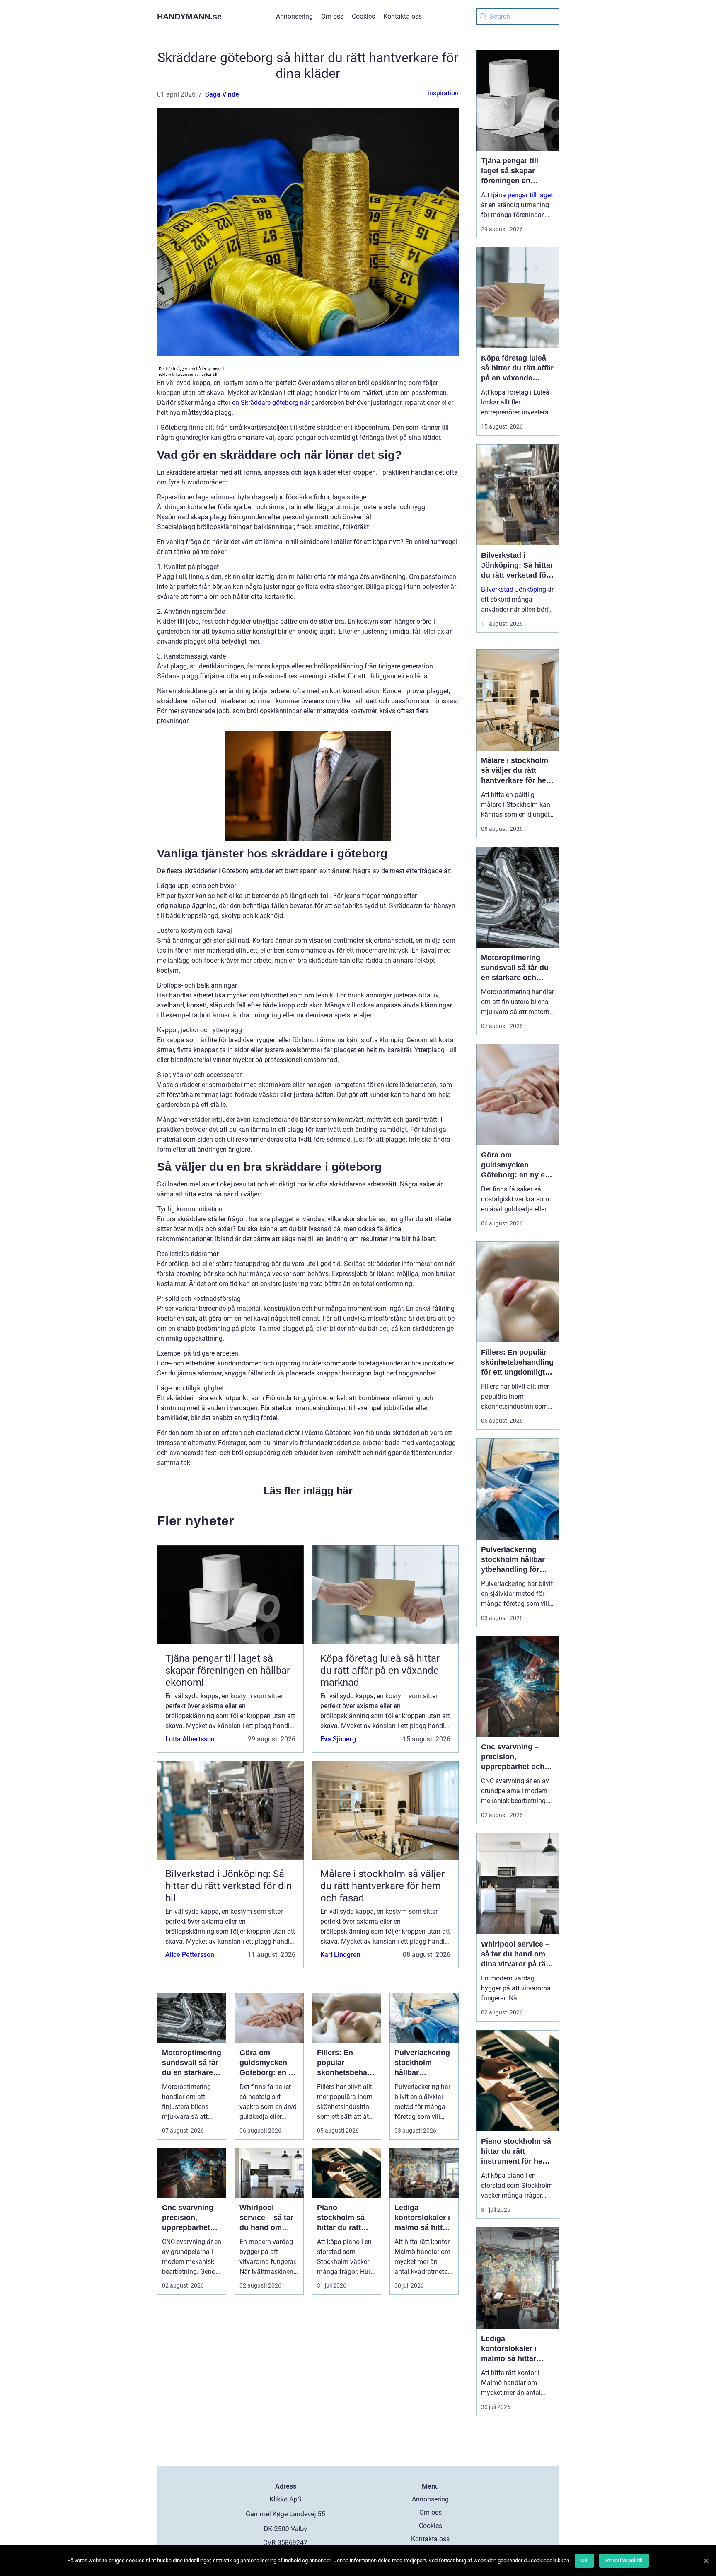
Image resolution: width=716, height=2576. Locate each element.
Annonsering (294, 16)
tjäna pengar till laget (522, 195)
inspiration (443, 93)
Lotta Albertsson (190, 1739)
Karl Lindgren (340, 1955)
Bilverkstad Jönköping (514, 590)
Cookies (363, 16)
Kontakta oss (403, 16)
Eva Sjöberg (338, 1739)
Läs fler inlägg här (308, 1491)
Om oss (332, 16)
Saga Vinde (222, 94)
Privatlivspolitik (624, 2560)
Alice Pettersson (190, 1955)
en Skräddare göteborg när (271, 403)
